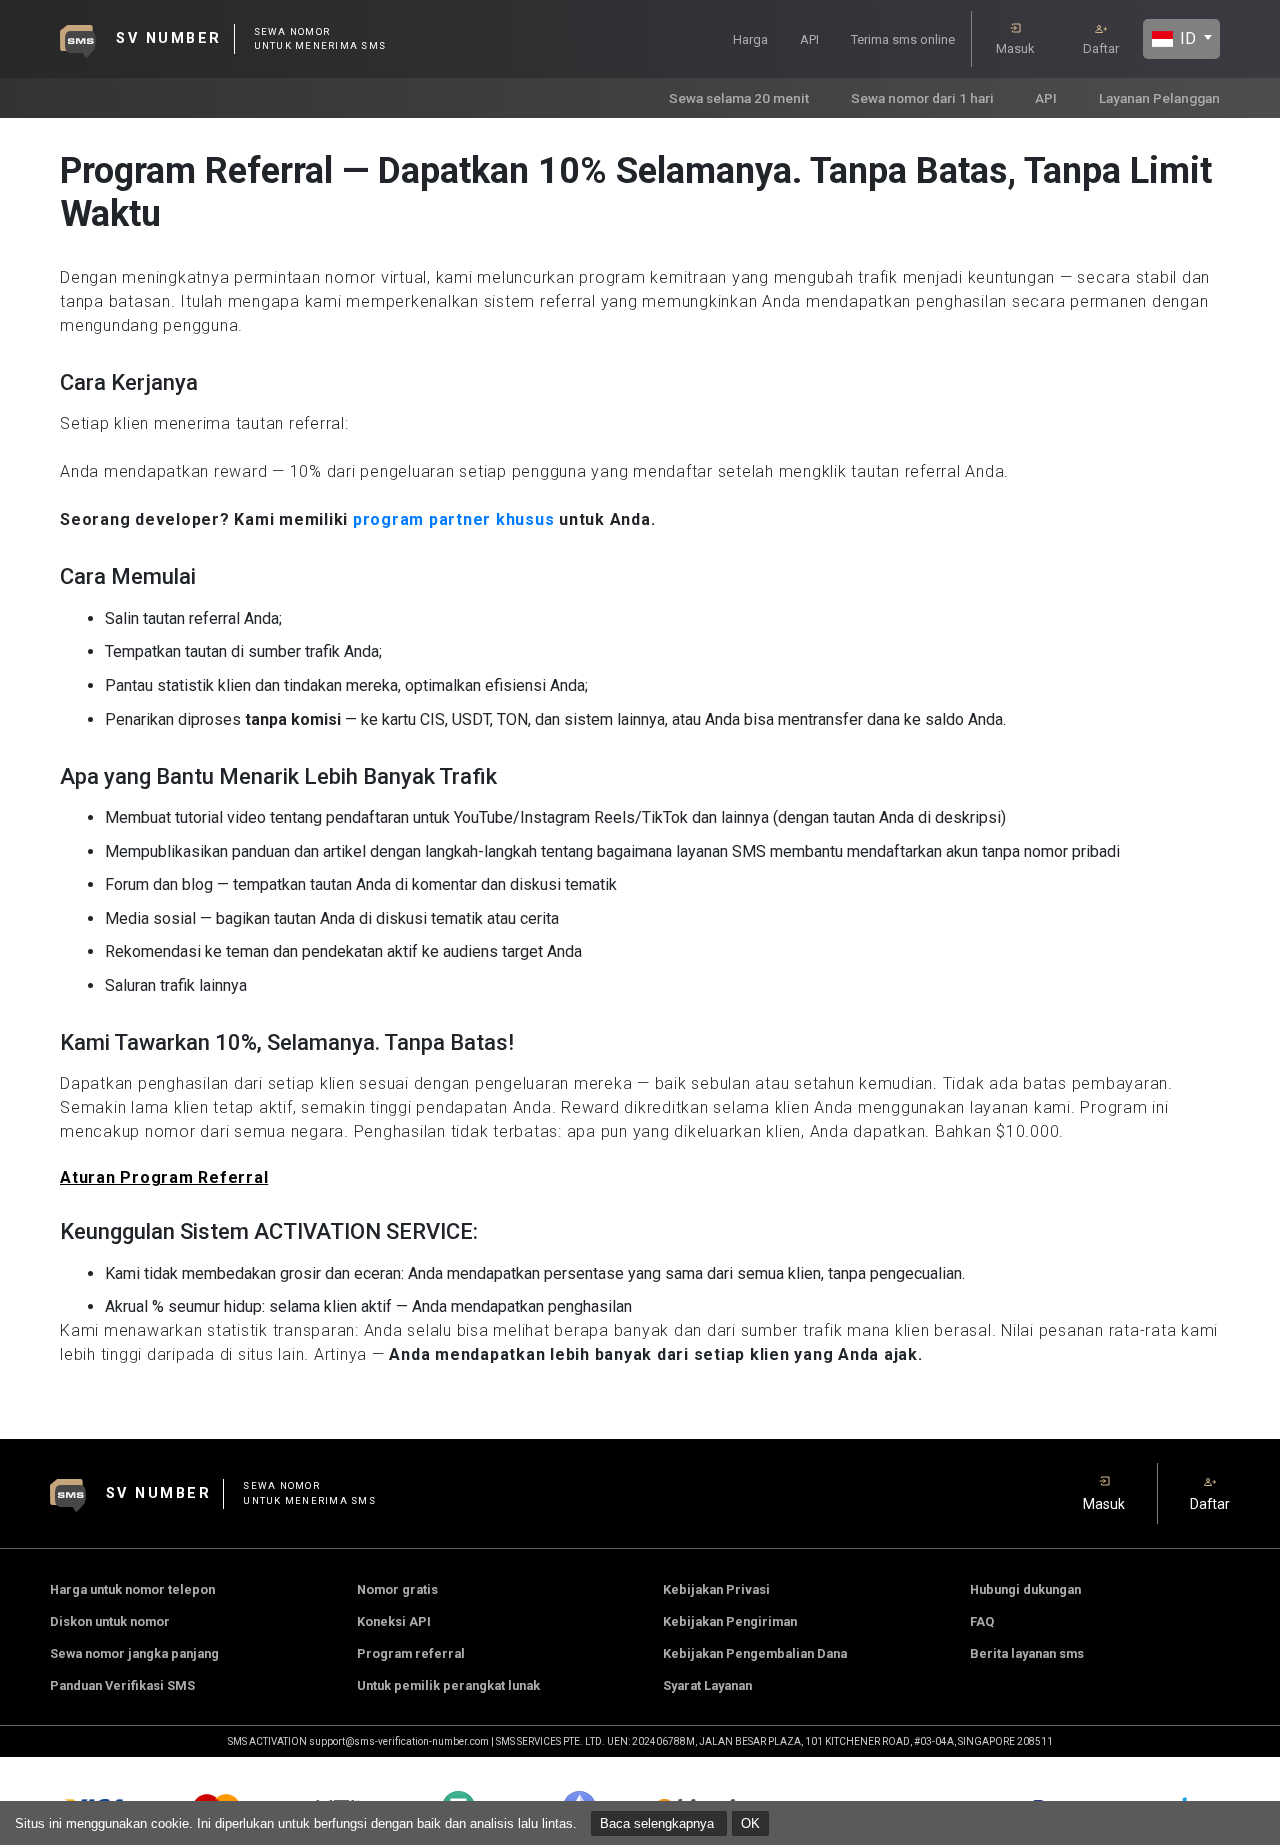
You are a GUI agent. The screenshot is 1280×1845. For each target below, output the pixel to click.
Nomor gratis (397, 1589)
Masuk (1015, 48)
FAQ (982, 1621)
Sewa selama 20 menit (739, 98)
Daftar (1101, 48)
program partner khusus (454, 519)
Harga (750, 39)
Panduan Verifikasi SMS (122, 1685)
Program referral (411, 1653)
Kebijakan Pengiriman (730, 1621)
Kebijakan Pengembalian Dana (755, 1653)
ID (1186, 38)
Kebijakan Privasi (716, 1589)
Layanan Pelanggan (1159, 98)
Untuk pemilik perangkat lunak (448, 1685)
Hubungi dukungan (1025, 1589)
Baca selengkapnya (659, 1823)
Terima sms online (903, 39)
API (809, 39)
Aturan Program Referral (164, 1177)
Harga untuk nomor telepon (132, 1589)
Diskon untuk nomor (110, 1621)
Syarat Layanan (707, 1685)
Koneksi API (394, 1621)
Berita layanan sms (1027, 1653)
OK (750, 1823)
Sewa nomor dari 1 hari (922, 98)
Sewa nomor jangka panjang (134, 1653)
